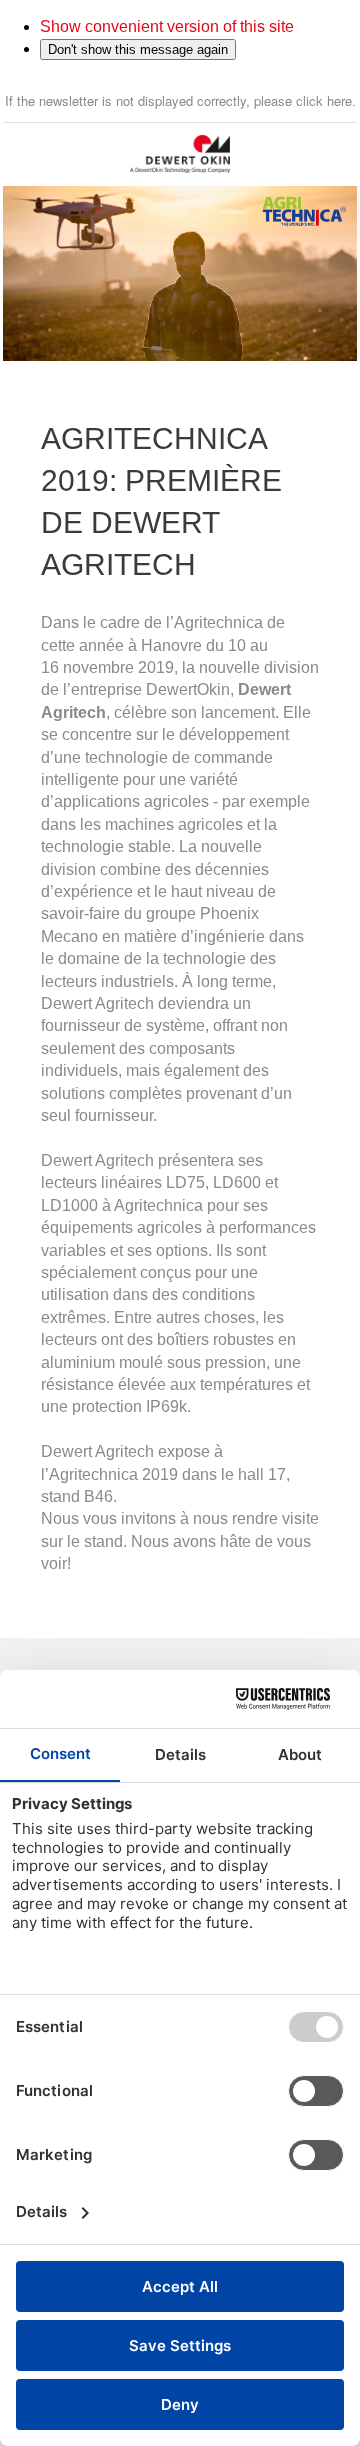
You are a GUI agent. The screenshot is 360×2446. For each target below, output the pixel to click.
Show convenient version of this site (167, 26)
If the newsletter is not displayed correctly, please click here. (180, 100)
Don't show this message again (138, 49)
